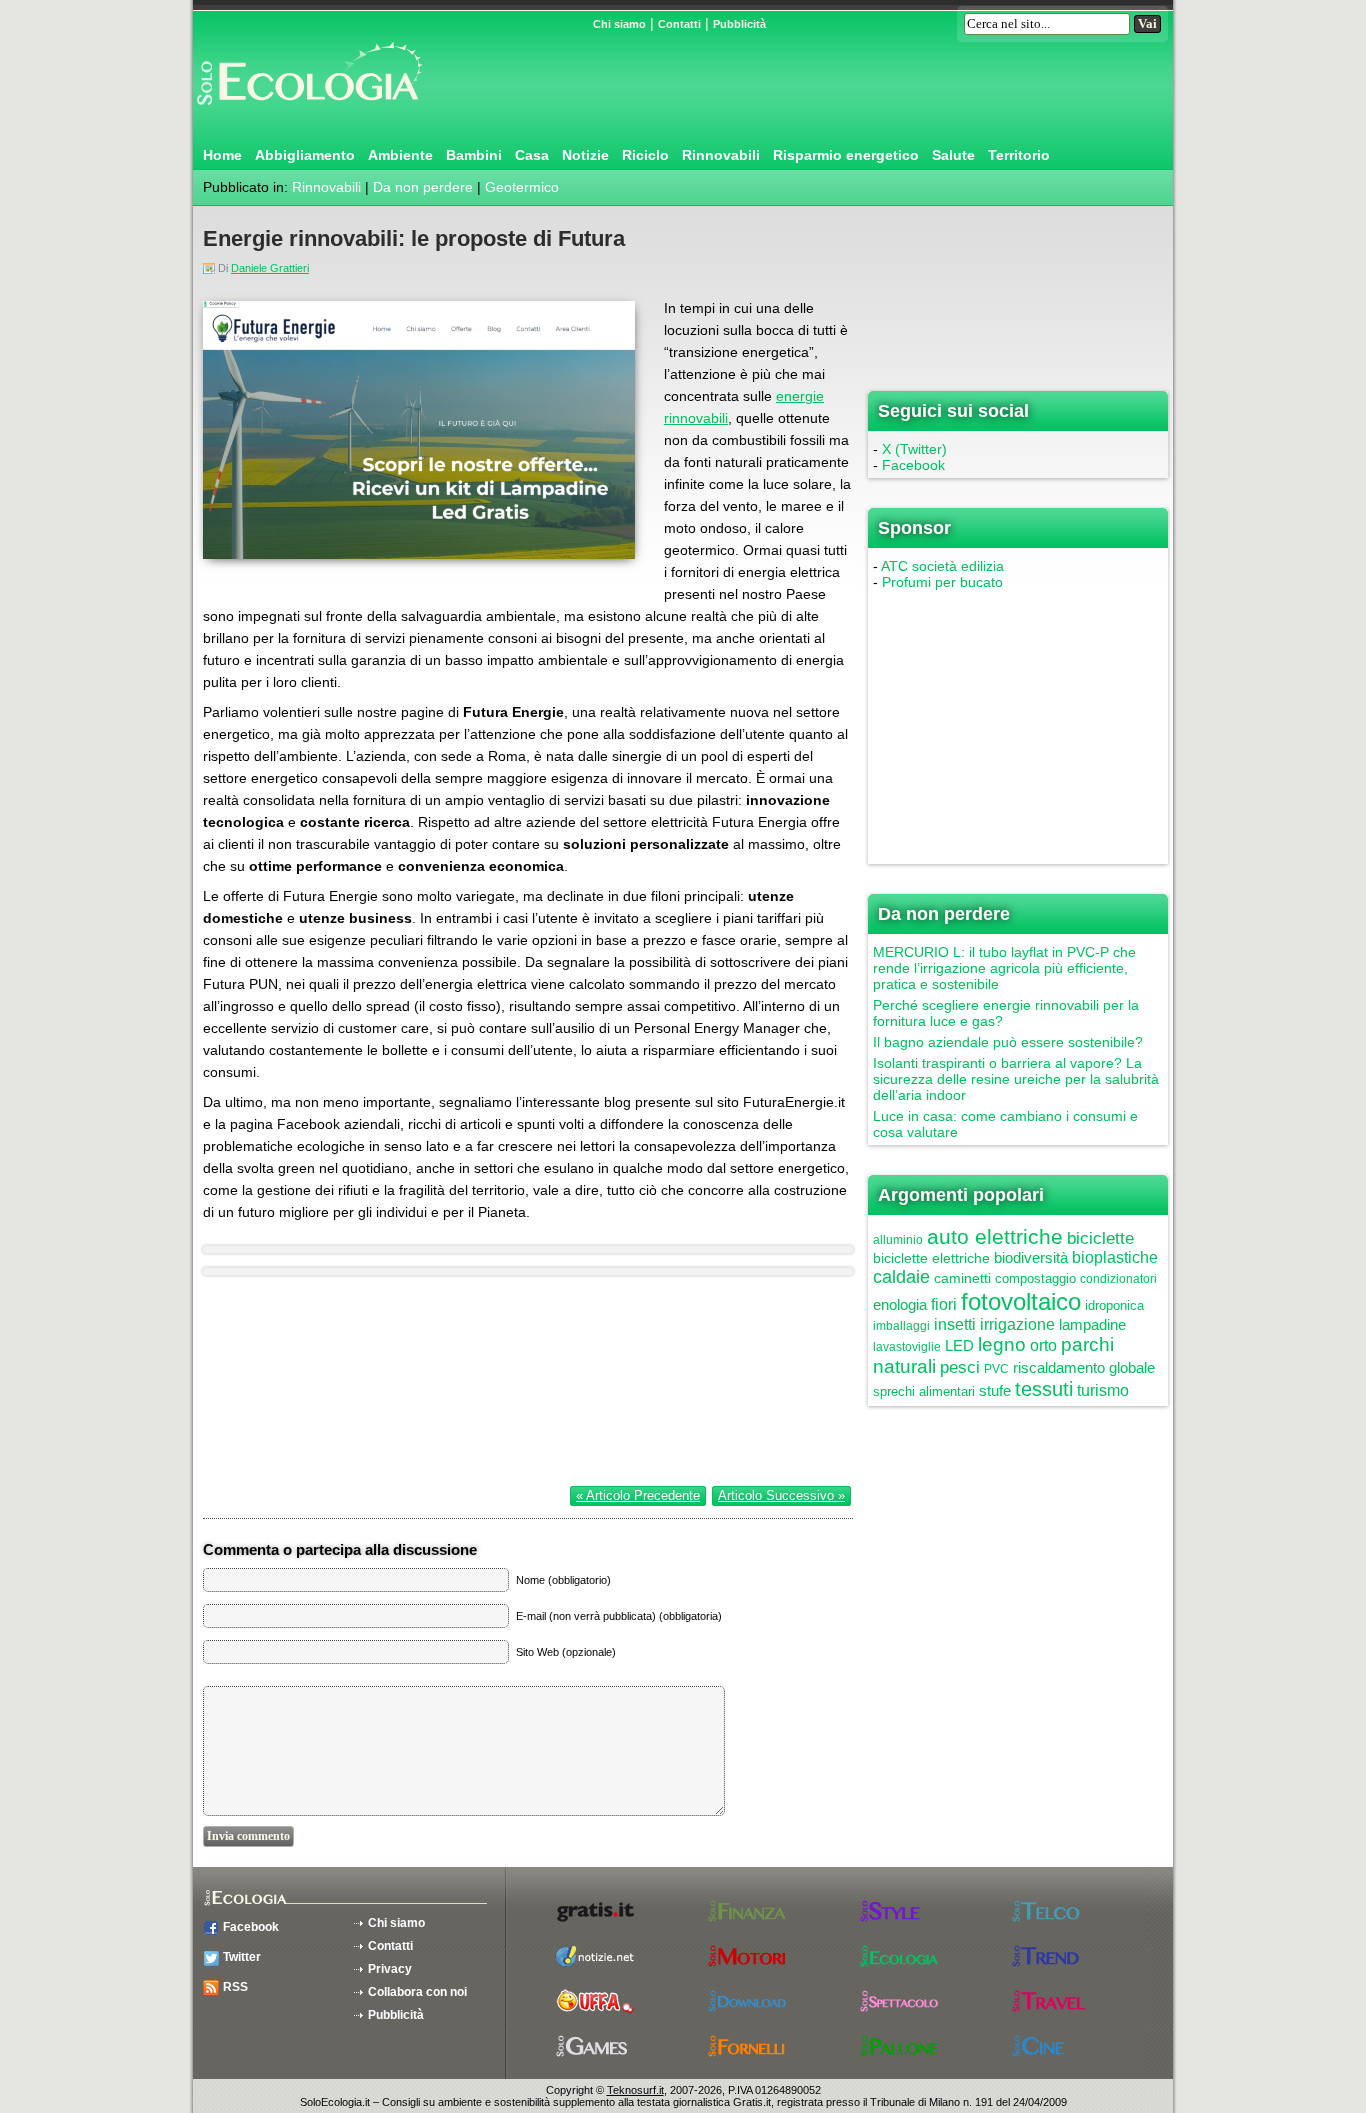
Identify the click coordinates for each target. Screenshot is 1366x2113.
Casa (532, 155)
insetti (955, 1324)
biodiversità (1031, 1257)
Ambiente (400, 155)
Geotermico (522, 187)
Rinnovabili (721, 155)
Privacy (390, 1969)
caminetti (962, 1278)
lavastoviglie (907, 1347)
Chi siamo (619, 24)
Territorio (1019, 155)
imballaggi (901, 1326)
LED (959, 1345)
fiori (944, 1304)
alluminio (898, 1240)
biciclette (1100, 1238)
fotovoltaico (1021, 1301)
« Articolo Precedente (638, 1495)
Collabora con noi (417, 1992)
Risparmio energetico (846, 155)
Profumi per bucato (942, 582)
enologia (900, 1304)
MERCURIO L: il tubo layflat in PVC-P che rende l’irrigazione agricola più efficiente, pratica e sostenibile (1004, 968)
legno (1002, 1344)
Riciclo (645, 155)
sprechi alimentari (924, 1391)
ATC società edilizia (942, 566)
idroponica (1114, 1305)
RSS (235, 1987)
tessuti (1044, 1389)
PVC (996, 1369)
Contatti (679, 24)
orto (1043, 1345)
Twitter (242, 1957)
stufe (995, 1390)
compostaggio (1035, 1278)
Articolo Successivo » (781, 1495)
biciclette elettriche (931, 1258)
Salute (953, 155)
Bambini (474, 155)
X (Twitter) (914, 449)
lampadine (1092, 1324)
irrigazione (1017, 1324)
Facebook (913, 465)
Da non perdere (423, 187)
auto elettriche (995, 1236)
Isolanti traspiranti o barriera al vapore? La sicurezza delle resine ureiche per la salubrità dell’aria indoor (1016, 1079)
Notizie (585, 155)
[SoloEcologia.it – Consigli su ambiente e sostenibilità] (308, 113)
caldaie (901, 1277)
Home (222, 155)
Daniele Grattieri (270, 268)
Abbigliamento (305, 155)
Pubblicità (739, 24)
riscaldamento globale (1084, 1367)
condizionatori (1118, 1279)
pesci (960, 1367)
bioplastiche (1115, 1257)
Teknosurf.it (635, 2090)
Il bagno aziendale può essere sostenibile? (1008, 1042)
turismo (1103, 1390)
